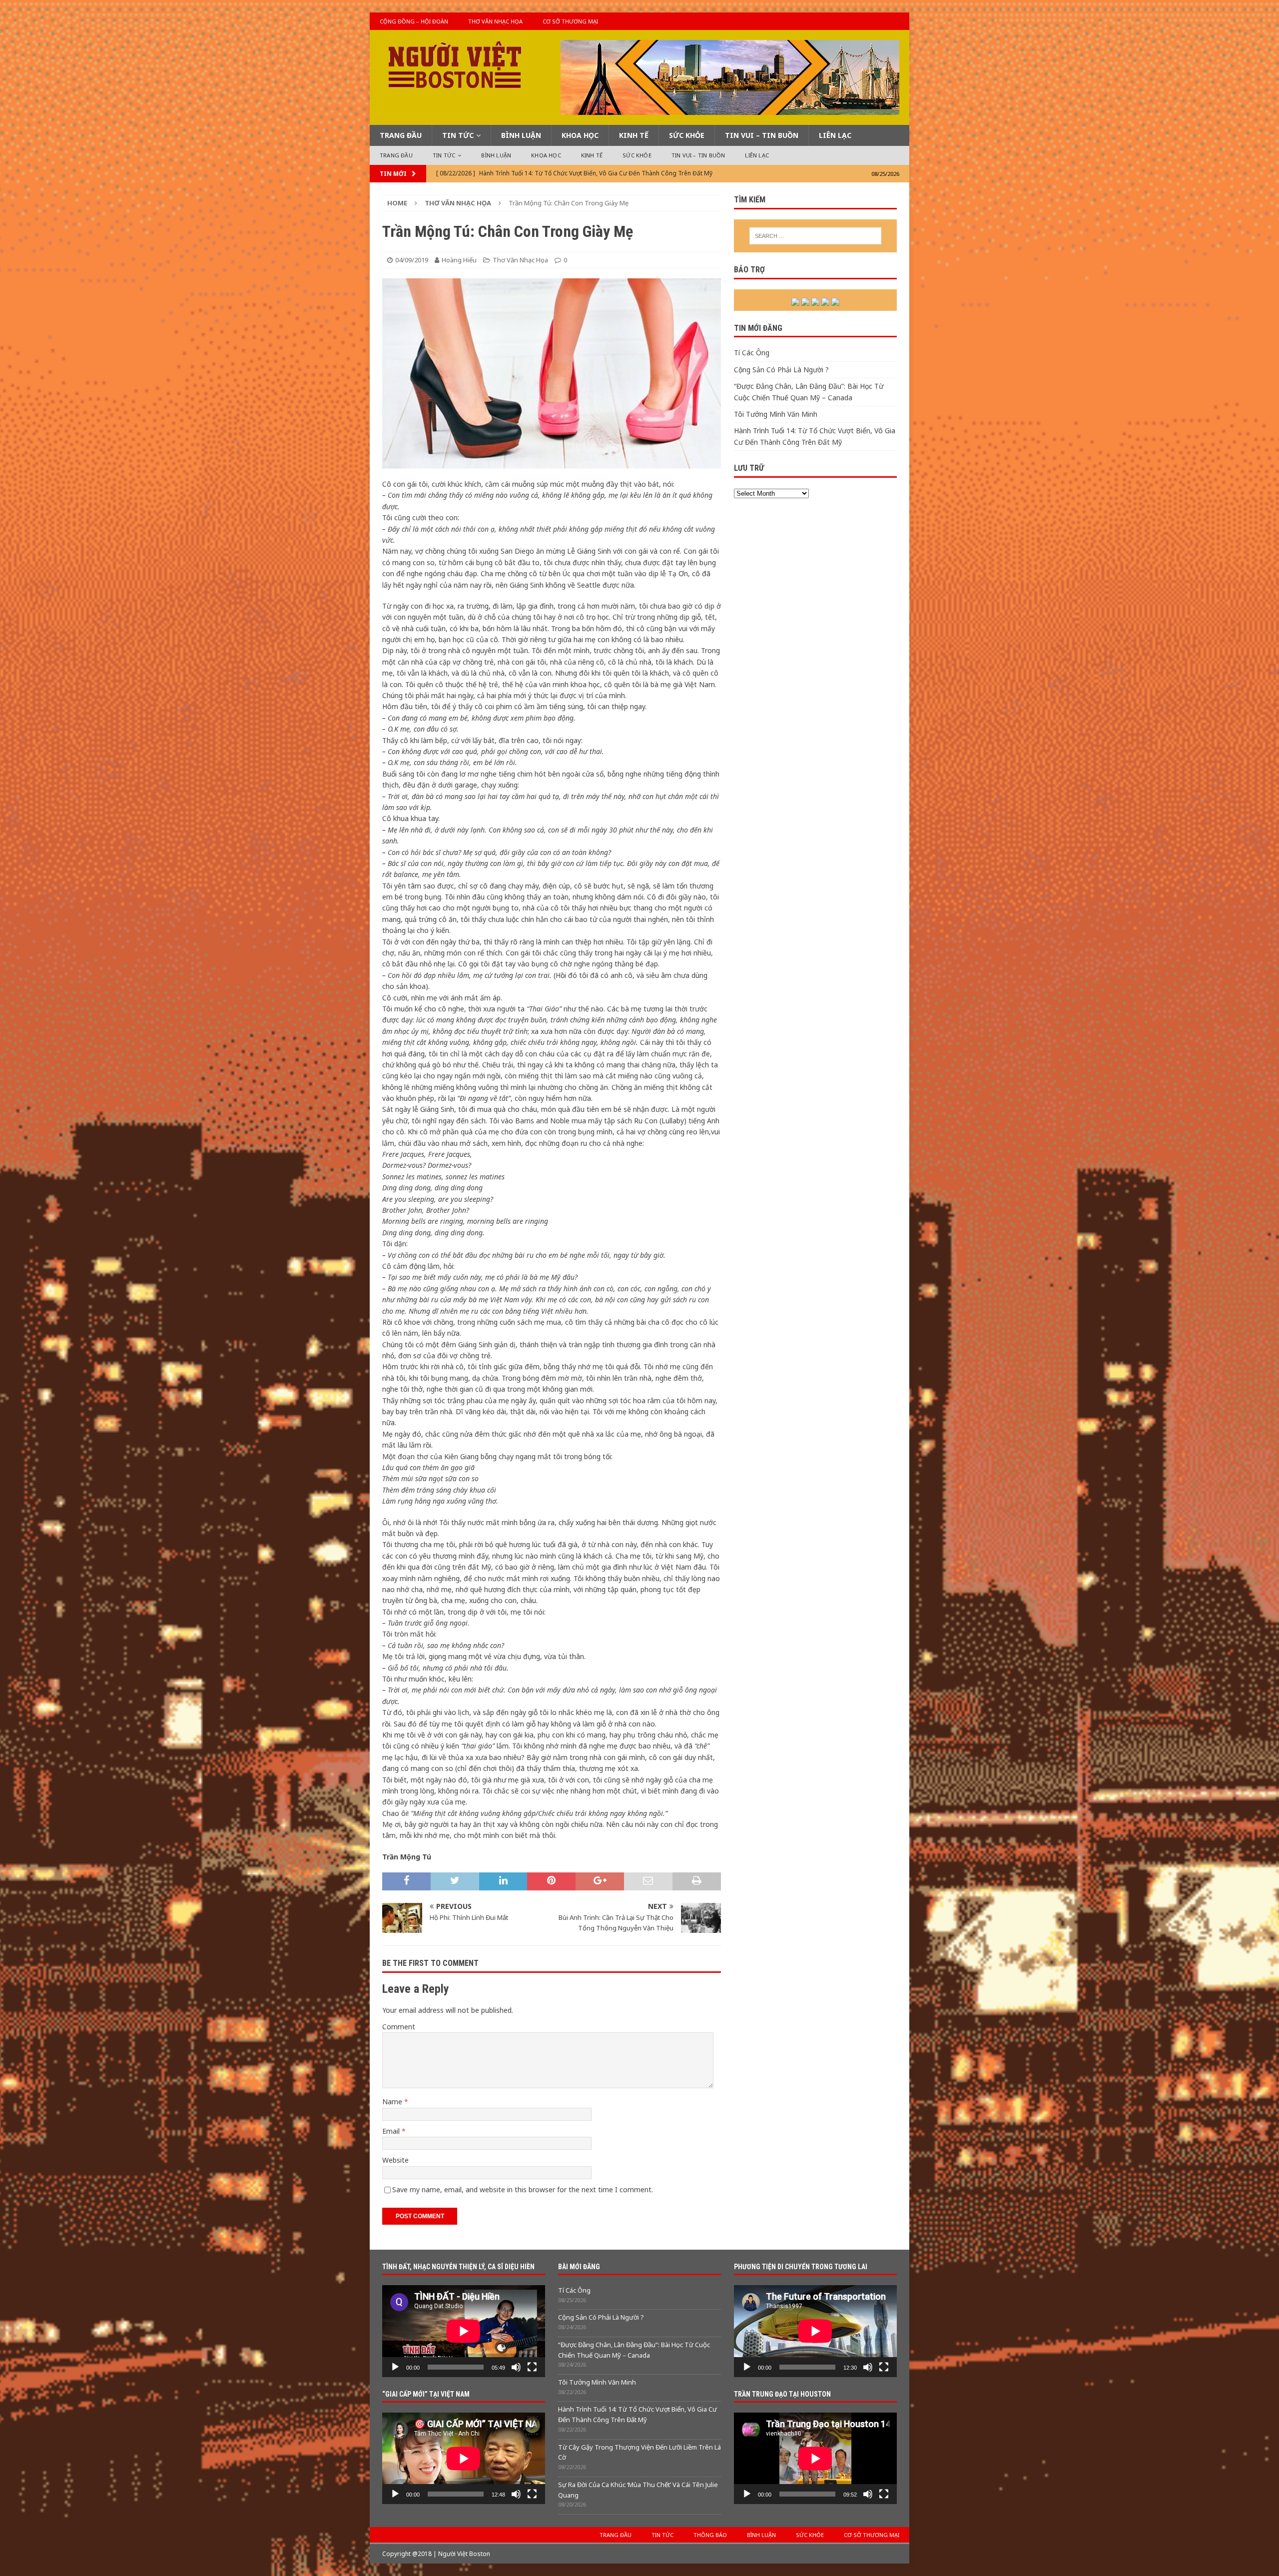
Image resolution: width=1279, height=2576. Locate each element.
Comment (399, 2027)
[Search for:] (815, 236)
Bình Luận (521, 135)
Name (393, 2102)
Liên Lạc (835, 135)
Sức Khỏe (687, 135)
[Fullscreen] (532, 2367)
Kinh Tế (634, 135)
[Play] (395, 2367)
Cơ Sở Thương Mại (570, 21)
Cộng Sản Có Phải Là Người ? (781, 370)
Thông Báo (710, 2535)
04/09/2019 (412, 260)
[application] (464, 2331)
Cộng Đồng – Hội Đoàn (414, 21)
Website (395, 2160)
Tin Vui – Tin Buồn (762, 135)
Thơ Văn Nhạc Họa (495, 21)
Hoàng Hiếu (459, 260)
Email (392, 2131)
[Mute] (516, 2367)
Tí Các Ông (752, 353)
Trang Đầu (401, 135)
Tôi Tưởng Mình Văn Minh (776, 414)
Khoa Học (580, 135)
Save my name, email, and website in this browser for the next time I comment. (523, 2189)
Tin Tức (458, 135)
